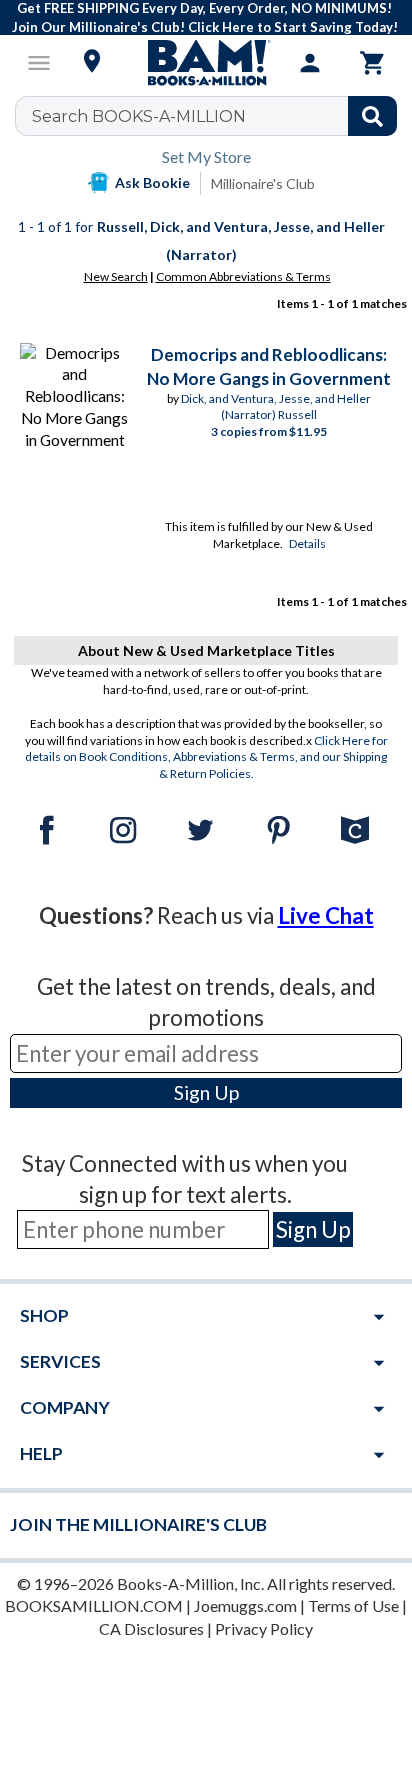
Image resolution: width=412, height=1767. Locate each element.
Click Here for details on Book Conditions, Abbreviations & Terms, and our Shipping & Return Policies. (206, 757)
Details (307, 543)
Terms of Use (353, 1605)
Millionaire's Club (263, 183)
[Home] (206, 63)
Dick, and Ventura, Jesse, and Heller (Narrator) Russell (276, 407)
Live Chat (326, 915)
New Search (116, 276)
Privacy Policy (264, 1628)
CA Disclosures (151, 1628)
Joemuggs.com (245, 1605)
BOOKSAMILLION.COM (94, 1605)
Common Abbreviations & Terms (243, 276)
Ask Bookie (152, 182)
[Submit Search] (372, 116)
